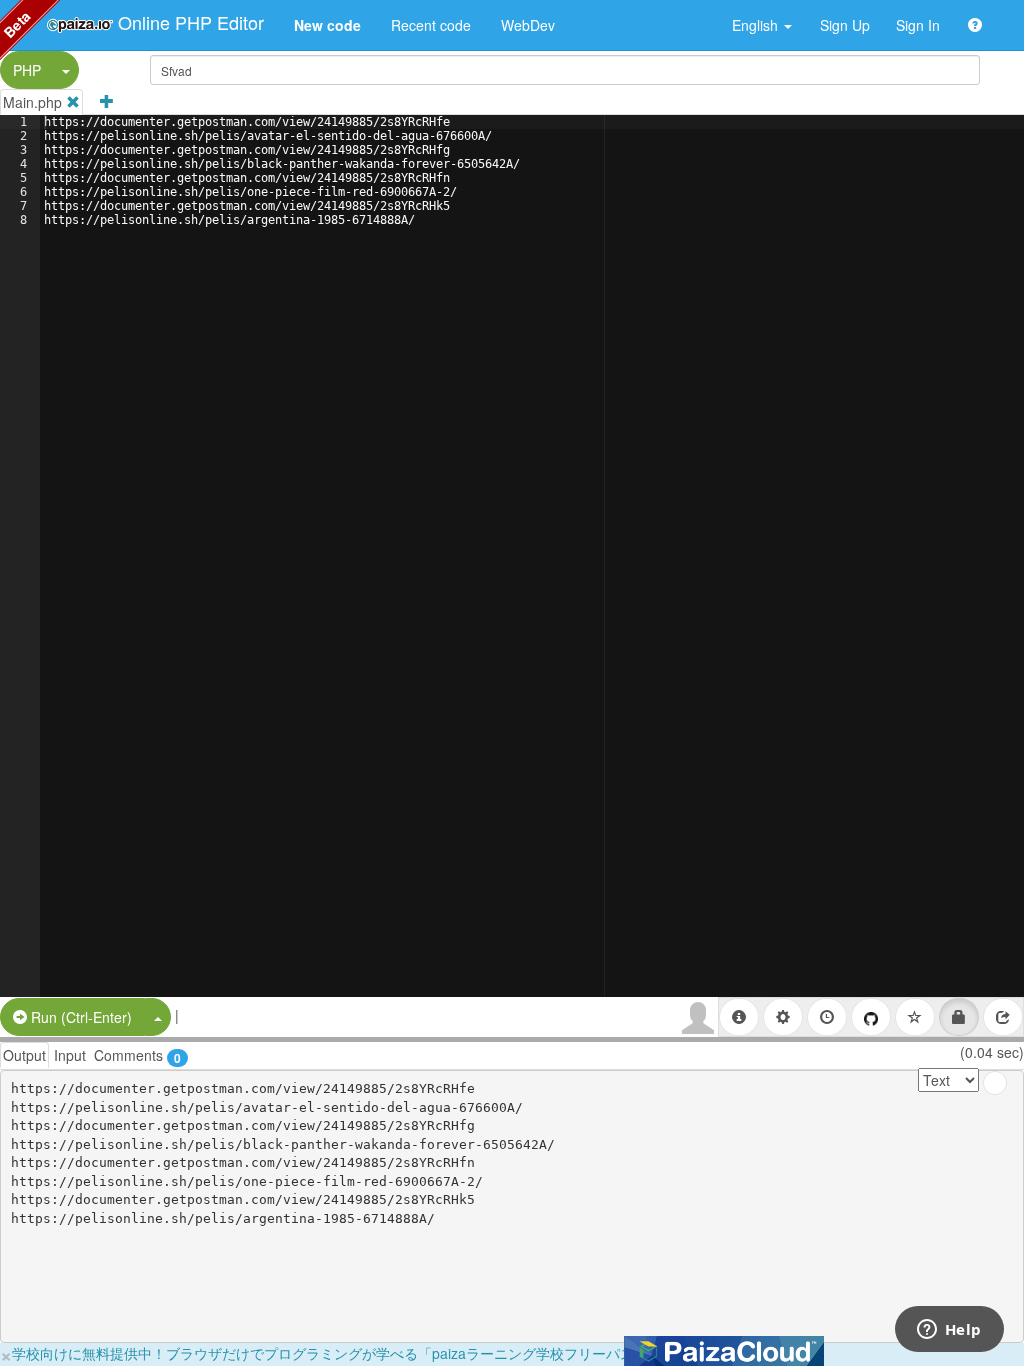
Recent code (431, 25)
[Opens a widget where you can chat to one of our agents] (949, 1331)
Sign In (918, 25)
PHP (27, 70)
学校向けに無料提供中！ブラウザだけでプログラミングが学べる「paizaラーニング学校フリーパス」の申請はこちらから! (395, 1353)
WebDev (528, 25)
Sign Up (845, 25)
